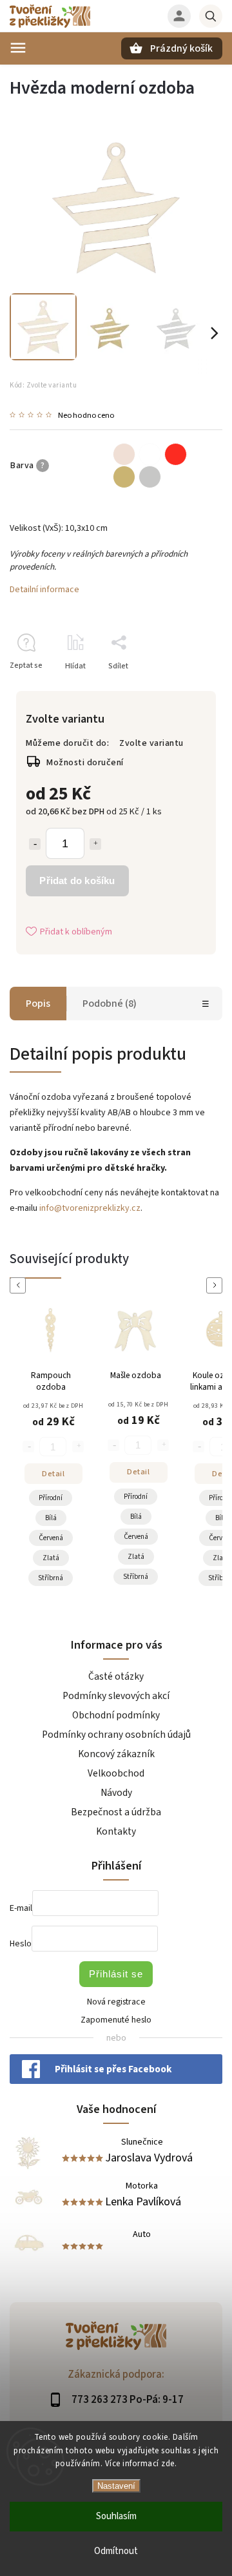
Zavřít (183, 689)
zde (168, 2464)
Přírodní (92, 1497)
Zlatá (92, 1557)
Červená (92, 1537)
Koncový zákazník (116, 1754)
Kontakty (116, 1831)
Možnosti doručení (85, 763)
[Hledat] (211, 16)
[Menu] (18, 48)
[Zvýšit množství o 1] (95, 844)
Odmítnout (116, 2551)
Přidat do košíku (77, 881)
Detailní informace (44, 590)
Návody (116, 1793)
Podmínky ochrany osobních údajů (116, 1735)
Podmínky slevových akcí (116, 1696)
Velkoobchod (116, 1773)
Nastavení (116, 2486)
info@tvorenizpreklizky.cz (90, 1208)
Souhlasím (116, 2516)
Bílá (92, 1517)
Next (217, 1285)
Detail (94, 1472)
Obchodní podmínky (116, 1715)
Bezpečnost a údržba (116, 1812)
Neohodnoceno (86, 416)
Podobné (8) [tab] (110, 1004)
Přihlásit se (116, 1974)
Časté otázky (116, 1676)
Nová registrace (116, 2002)
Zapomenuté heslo (116, 2020)
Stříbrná (92, 1577)
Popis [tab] (38, 1004)
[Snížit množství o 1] (35, 844)
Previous (20, 1285)
